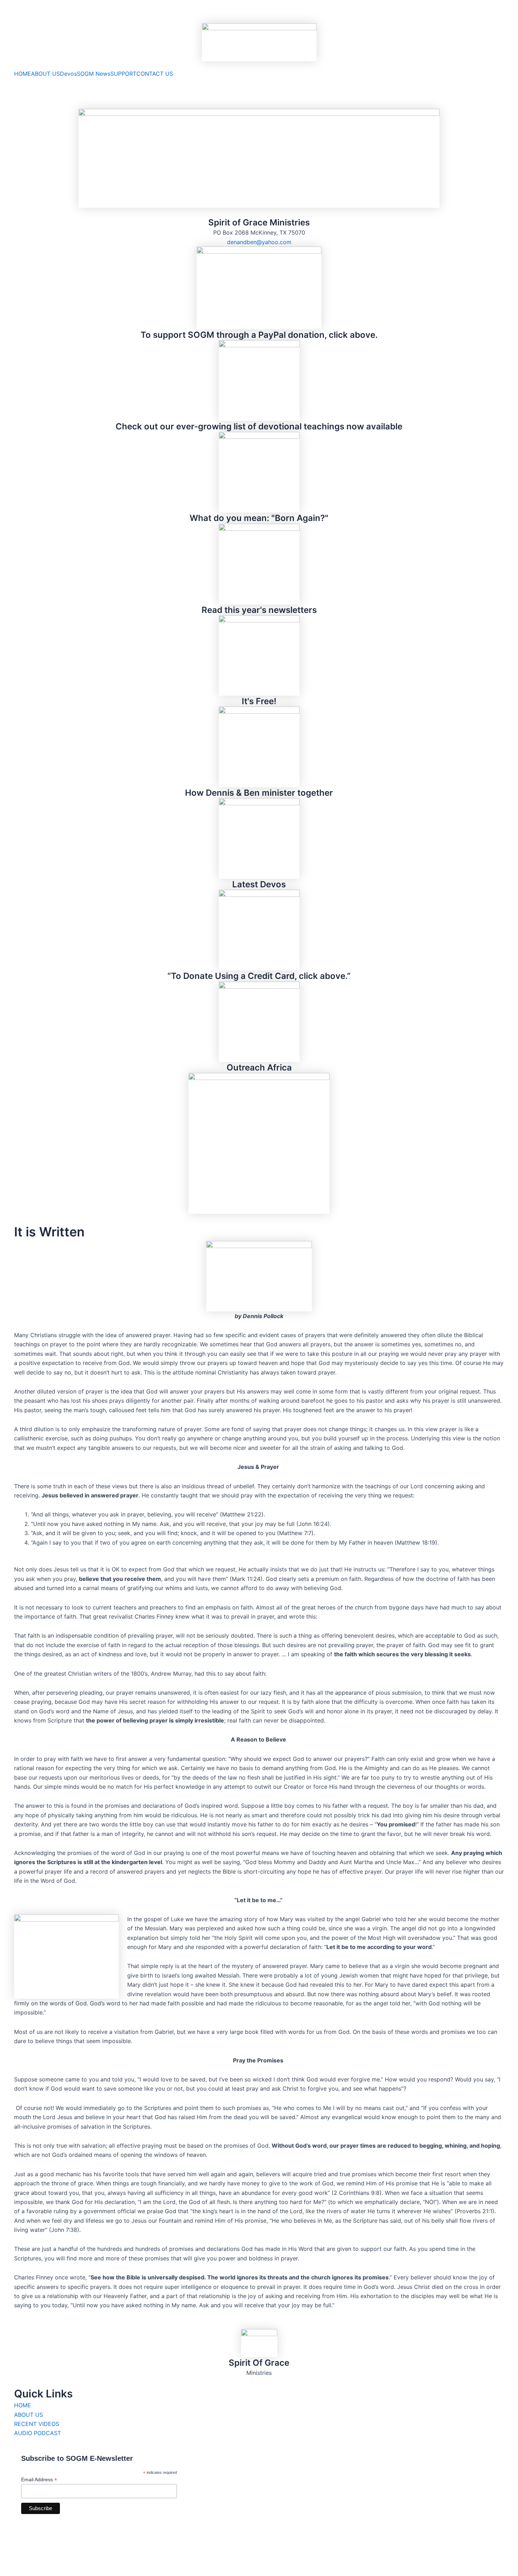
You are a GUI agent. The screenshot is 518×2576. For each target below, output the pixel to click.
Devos (68, 74)
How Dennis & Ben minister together (259, 793)
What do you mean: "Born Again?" (259, 518)
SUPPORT (123, 74)
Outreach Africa (259, 1067)
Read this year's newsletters (259, 610)
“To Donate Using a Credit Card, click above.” (259, 976)
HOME (23, 74)
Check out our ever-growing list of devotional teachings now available (259, 426)
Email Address (39, 2480)
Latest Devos (259, 884)
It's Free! (259, 701)
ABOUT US (45, 74)
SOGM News (94, 74)
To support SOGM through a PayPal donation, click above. (259, 335)
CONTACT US (155, 74)
